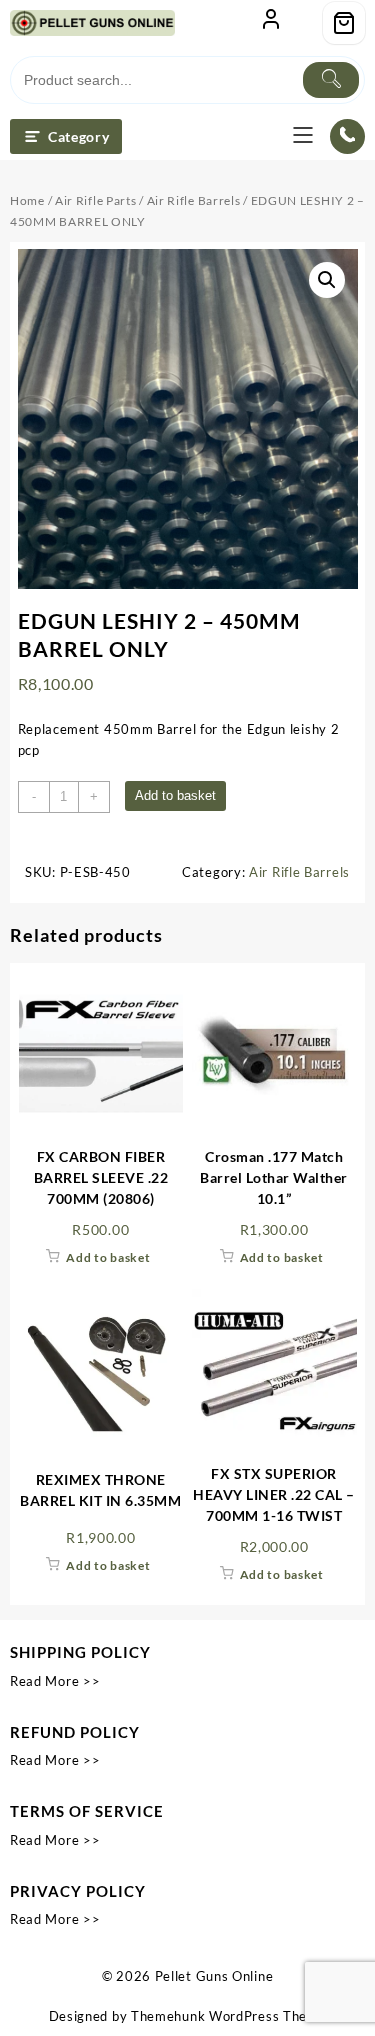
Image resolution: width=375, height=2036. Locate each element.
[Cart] (344, 23)
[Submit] (331, 80)
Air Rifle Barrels (194, 200)
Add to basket (175, 795)
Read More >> (55, 1681)
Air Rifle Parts (96, 200)
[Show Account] (271, 23)
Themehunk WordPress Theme (229, 2016)
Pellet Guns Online (214, 1976)
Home (27, 200)
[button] (327, 280)
